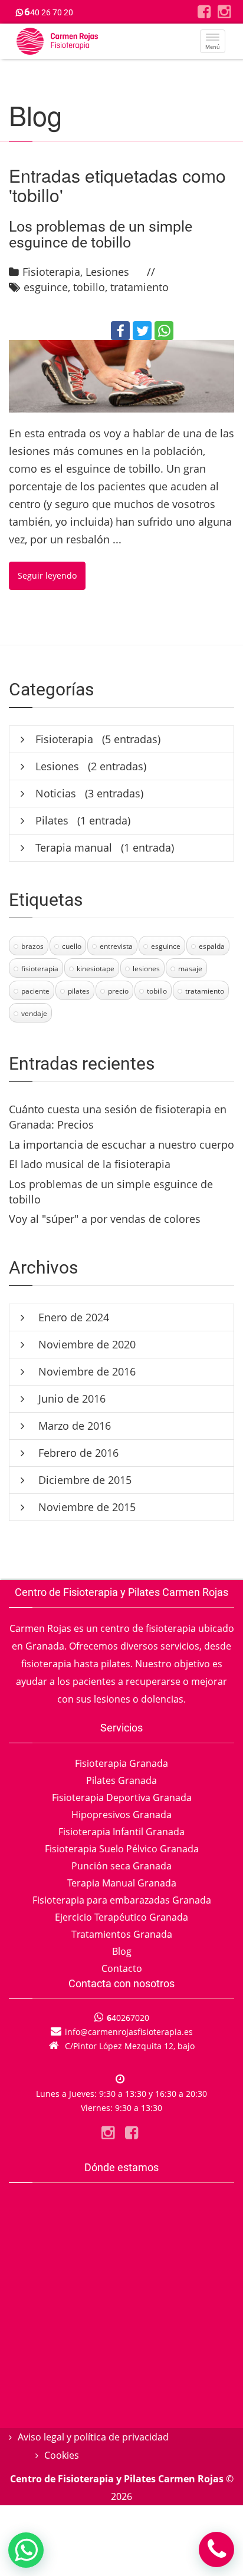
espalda (212, 946)
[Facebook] (204, 11)
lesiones (146, 969)
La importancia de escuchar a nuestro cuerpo (121, 1144)
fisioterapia (40, 969)
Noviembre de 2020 (86, 1344)
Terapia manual (74, 847)
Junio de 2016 (70, 1399)
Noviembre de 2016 (86, 1371)
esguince (46, 287)
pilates (79, 991)
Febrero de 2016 (77, 1453)
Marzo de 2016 (73, 1426)
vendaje (34, 1013)
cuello (72, 946)
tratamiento (139, 287)
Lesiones (107, 272)
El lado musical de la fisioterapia (90, 1164)
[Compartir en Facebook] (120, 331)
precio (118, 991)
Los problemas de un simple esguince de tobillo (101, 235)
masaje (190, 969)
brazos (32, 946)
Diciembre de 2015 (83, 1480)
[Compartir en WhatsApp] (164, 331)
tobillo (89, 287)
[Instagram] (224, 11)
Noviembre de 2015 (86, 1507)
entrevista (116, 946)
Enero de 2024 (72, 1317)
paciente (35, 991)
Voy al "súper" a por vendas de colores (105, 1219)
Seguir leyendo (47, 575)
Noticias (56, 793)
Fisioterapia (51, 272)
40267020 (128, 2018)
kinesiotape (96, 969)
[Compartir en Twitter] (142, 331)
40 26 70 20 (49, 12)
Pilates (52, 820)
